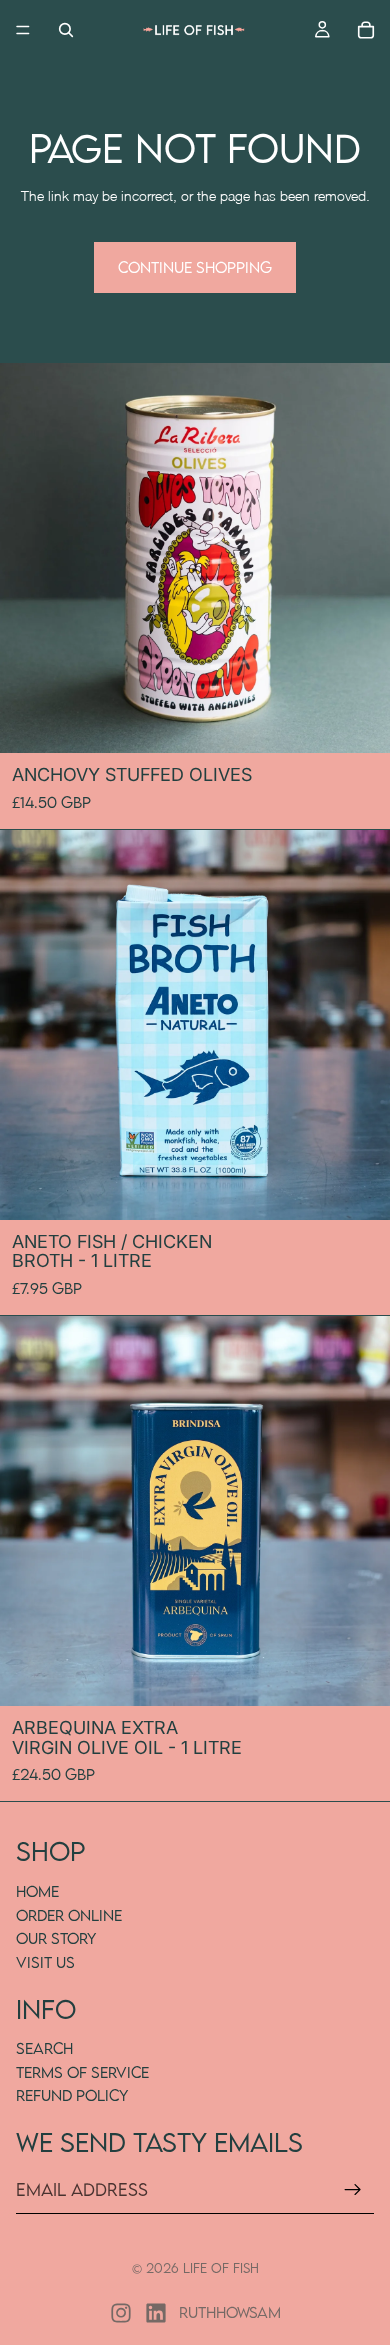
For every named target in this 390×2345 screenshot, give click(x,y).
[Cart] (366, 30)
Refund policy (72, 2096)
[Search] (66, 30)
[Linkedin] (156, 2313)
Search (44, 2048)
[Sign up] (353, 2190)
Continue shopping (195, 267)
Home (37, 1891)
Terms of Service (82, 2072)
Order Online (69, 1915)
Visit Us (45, 1962)
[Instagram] (121, 2313)
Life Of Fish (221, 2268)
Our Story (56, 1938)
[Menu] (23, 30)
